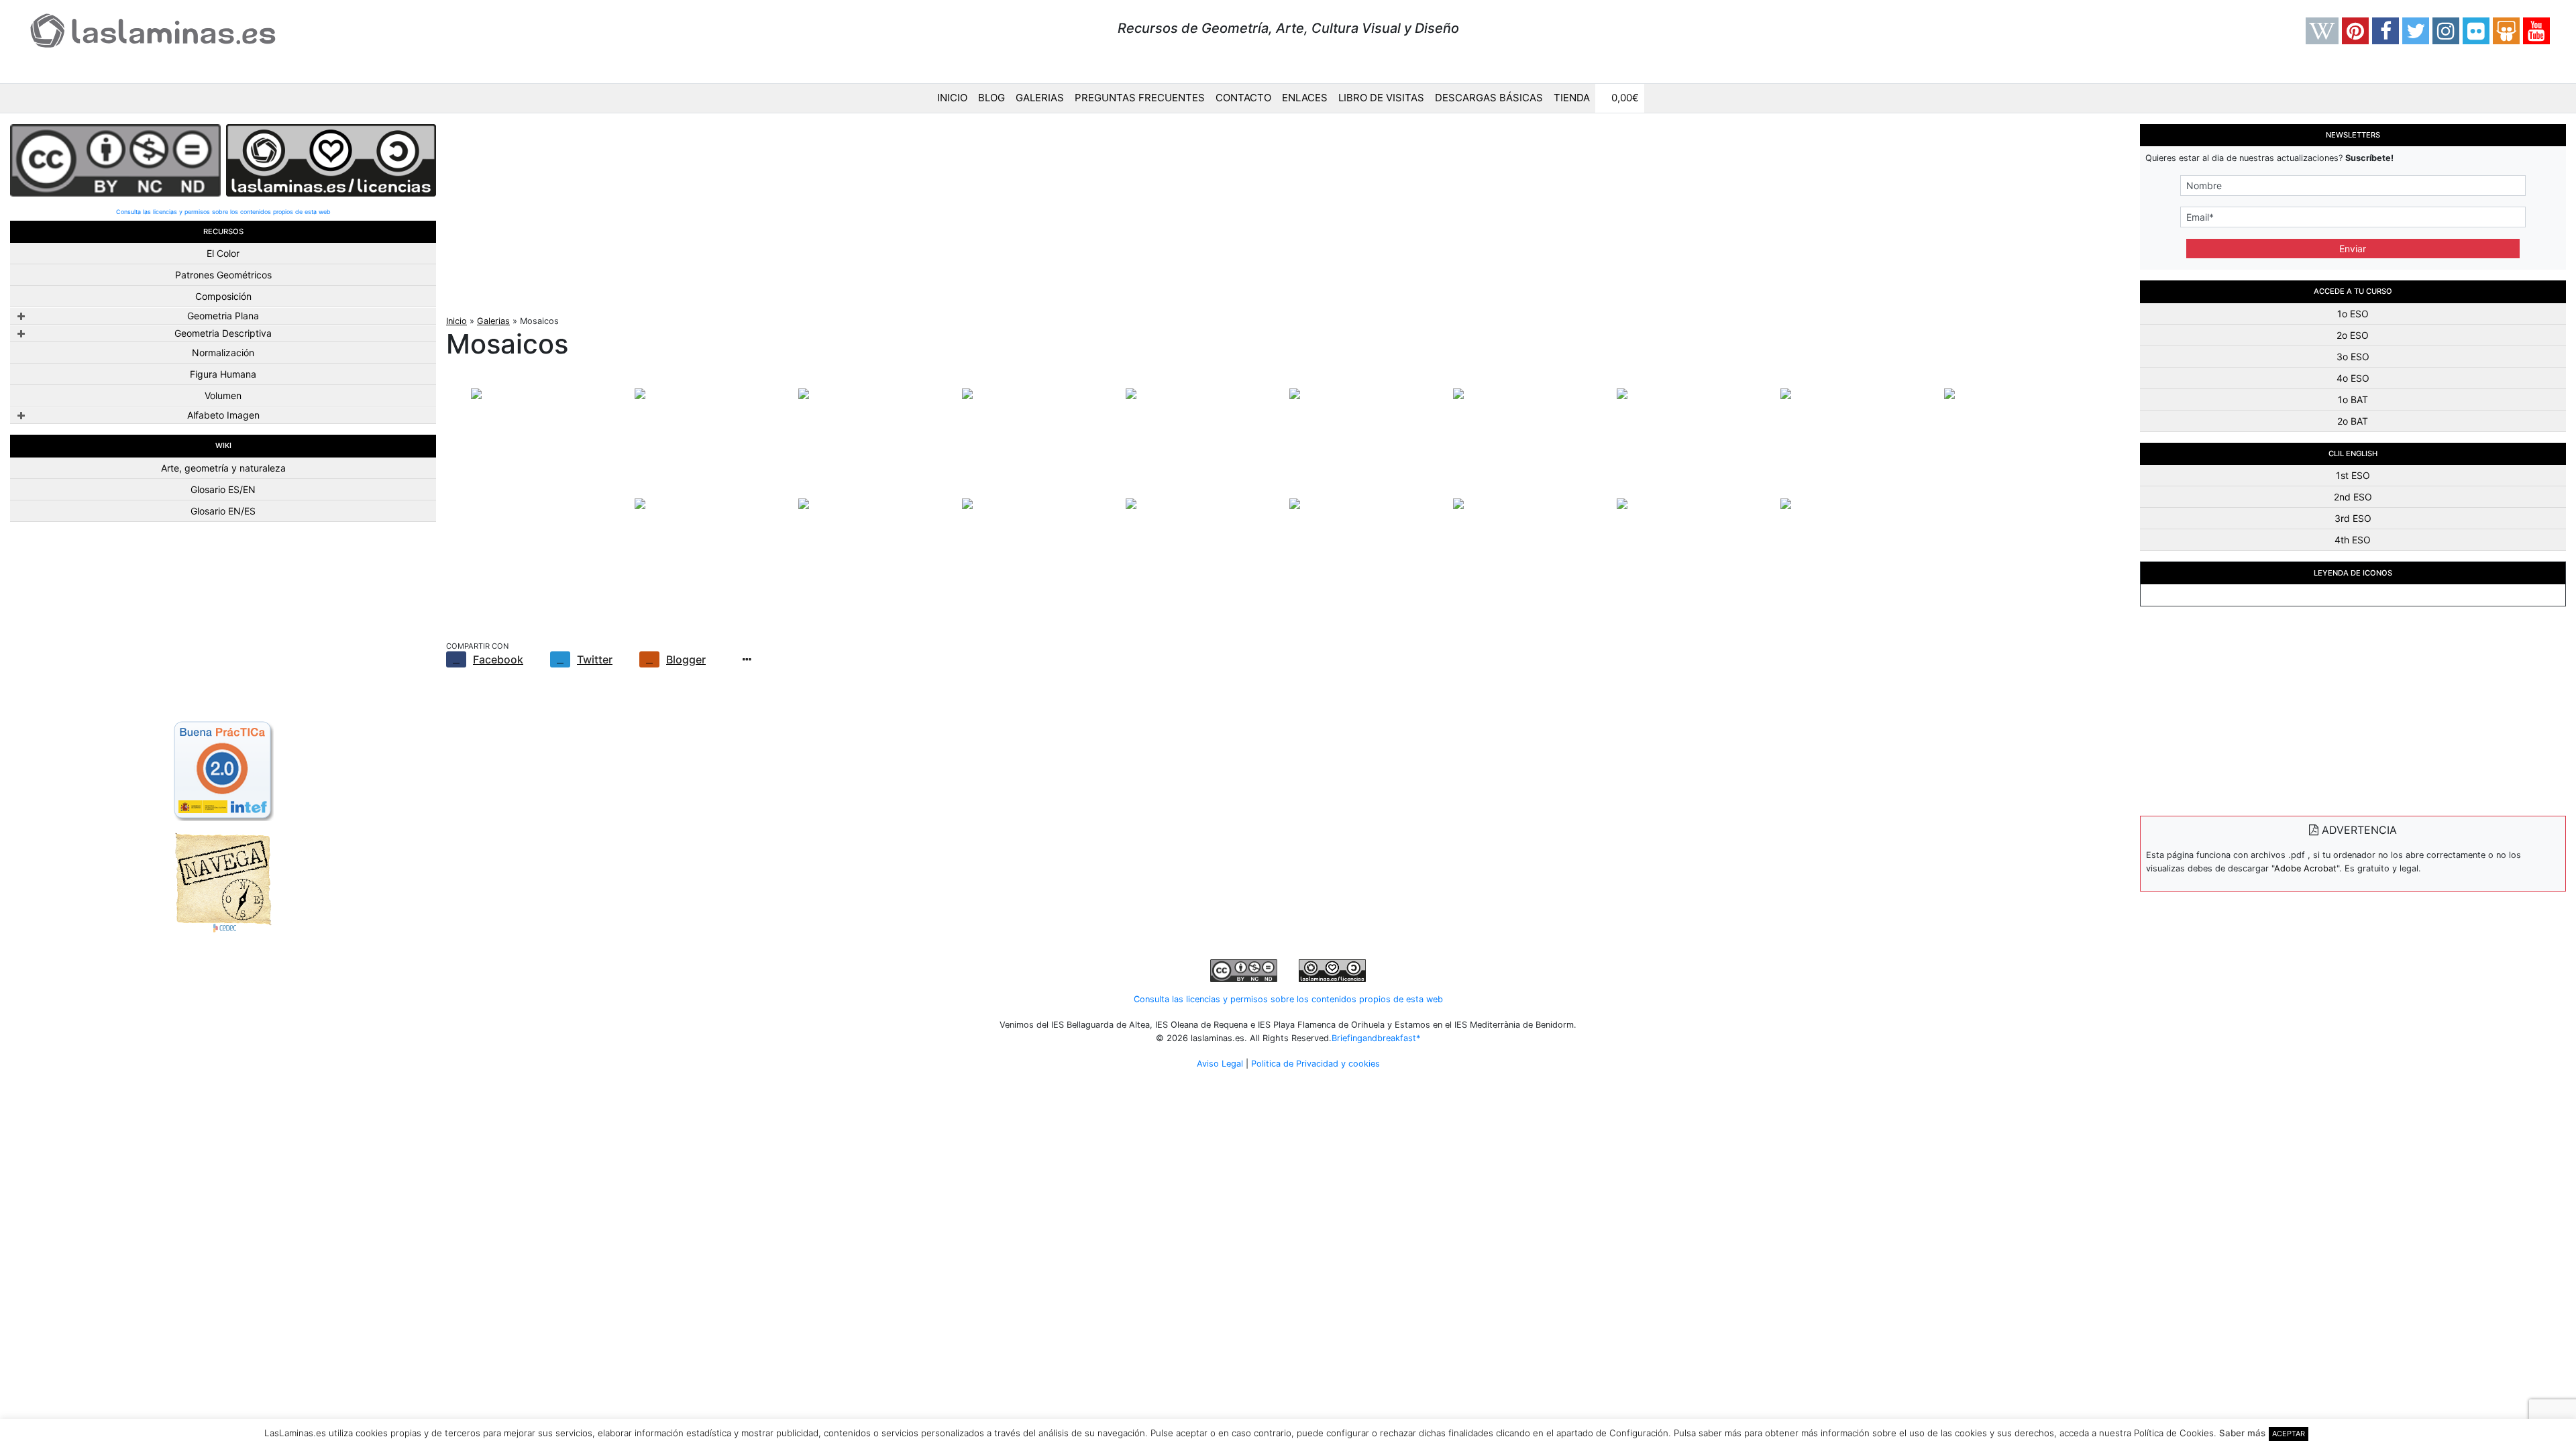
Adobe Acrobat (2305, 868)
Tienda (1572, 98)
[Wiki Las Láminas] (2322, 31)
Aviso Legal (1220, 1064)
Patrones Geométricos (223, 275)
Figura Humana (223, 374)
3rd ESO (2353, 518)
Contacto (1243, 98)
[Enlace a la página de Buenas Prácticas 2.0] (223, 769)
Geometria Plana (223, 316)
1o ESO (2353, 314)
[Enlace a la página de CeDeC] (223, 881)
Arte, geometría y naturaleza (223, 468)
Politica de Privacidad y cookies (1316, 1064)
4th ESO (2353, 540)
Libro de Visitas (1381, 98)
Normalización (223, 353)
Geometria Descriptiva (223, 333)
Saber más (2242, 1433)
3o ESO (2353, 357)
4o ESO (2353, 378)
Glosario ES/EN (223, 489)
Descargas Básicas (1489, 98)
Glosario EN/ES (223, 511)
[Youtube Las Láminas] (2536, 31)
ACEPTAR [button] (2289, 1434)
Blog (991, 98)
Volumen (223, 395)
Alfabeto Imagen (223, 415)
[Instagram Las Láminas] (2446, 31)
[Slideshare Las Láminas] (2506, 31)
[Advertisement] (223, 627)
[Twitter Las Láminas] (2416, 31)
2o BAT (2353, 421)
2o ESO (2353, 335)
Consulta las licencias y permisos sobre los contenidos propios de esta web (223, 212)
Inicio (952, 98)
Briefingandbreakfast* (1376, 1038)
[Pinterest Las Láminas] (2355, 31)
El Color (223, 253)
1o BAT (2353, 399)
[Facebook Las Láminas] (2385, 31)
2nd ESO (2353, 497)
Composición (223, 296)
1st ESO (2353, 475)
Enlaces (1305, 98)
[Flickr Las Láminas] (2476, 31)
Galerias (1040, 98)
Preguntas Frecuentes (1140, 98)
